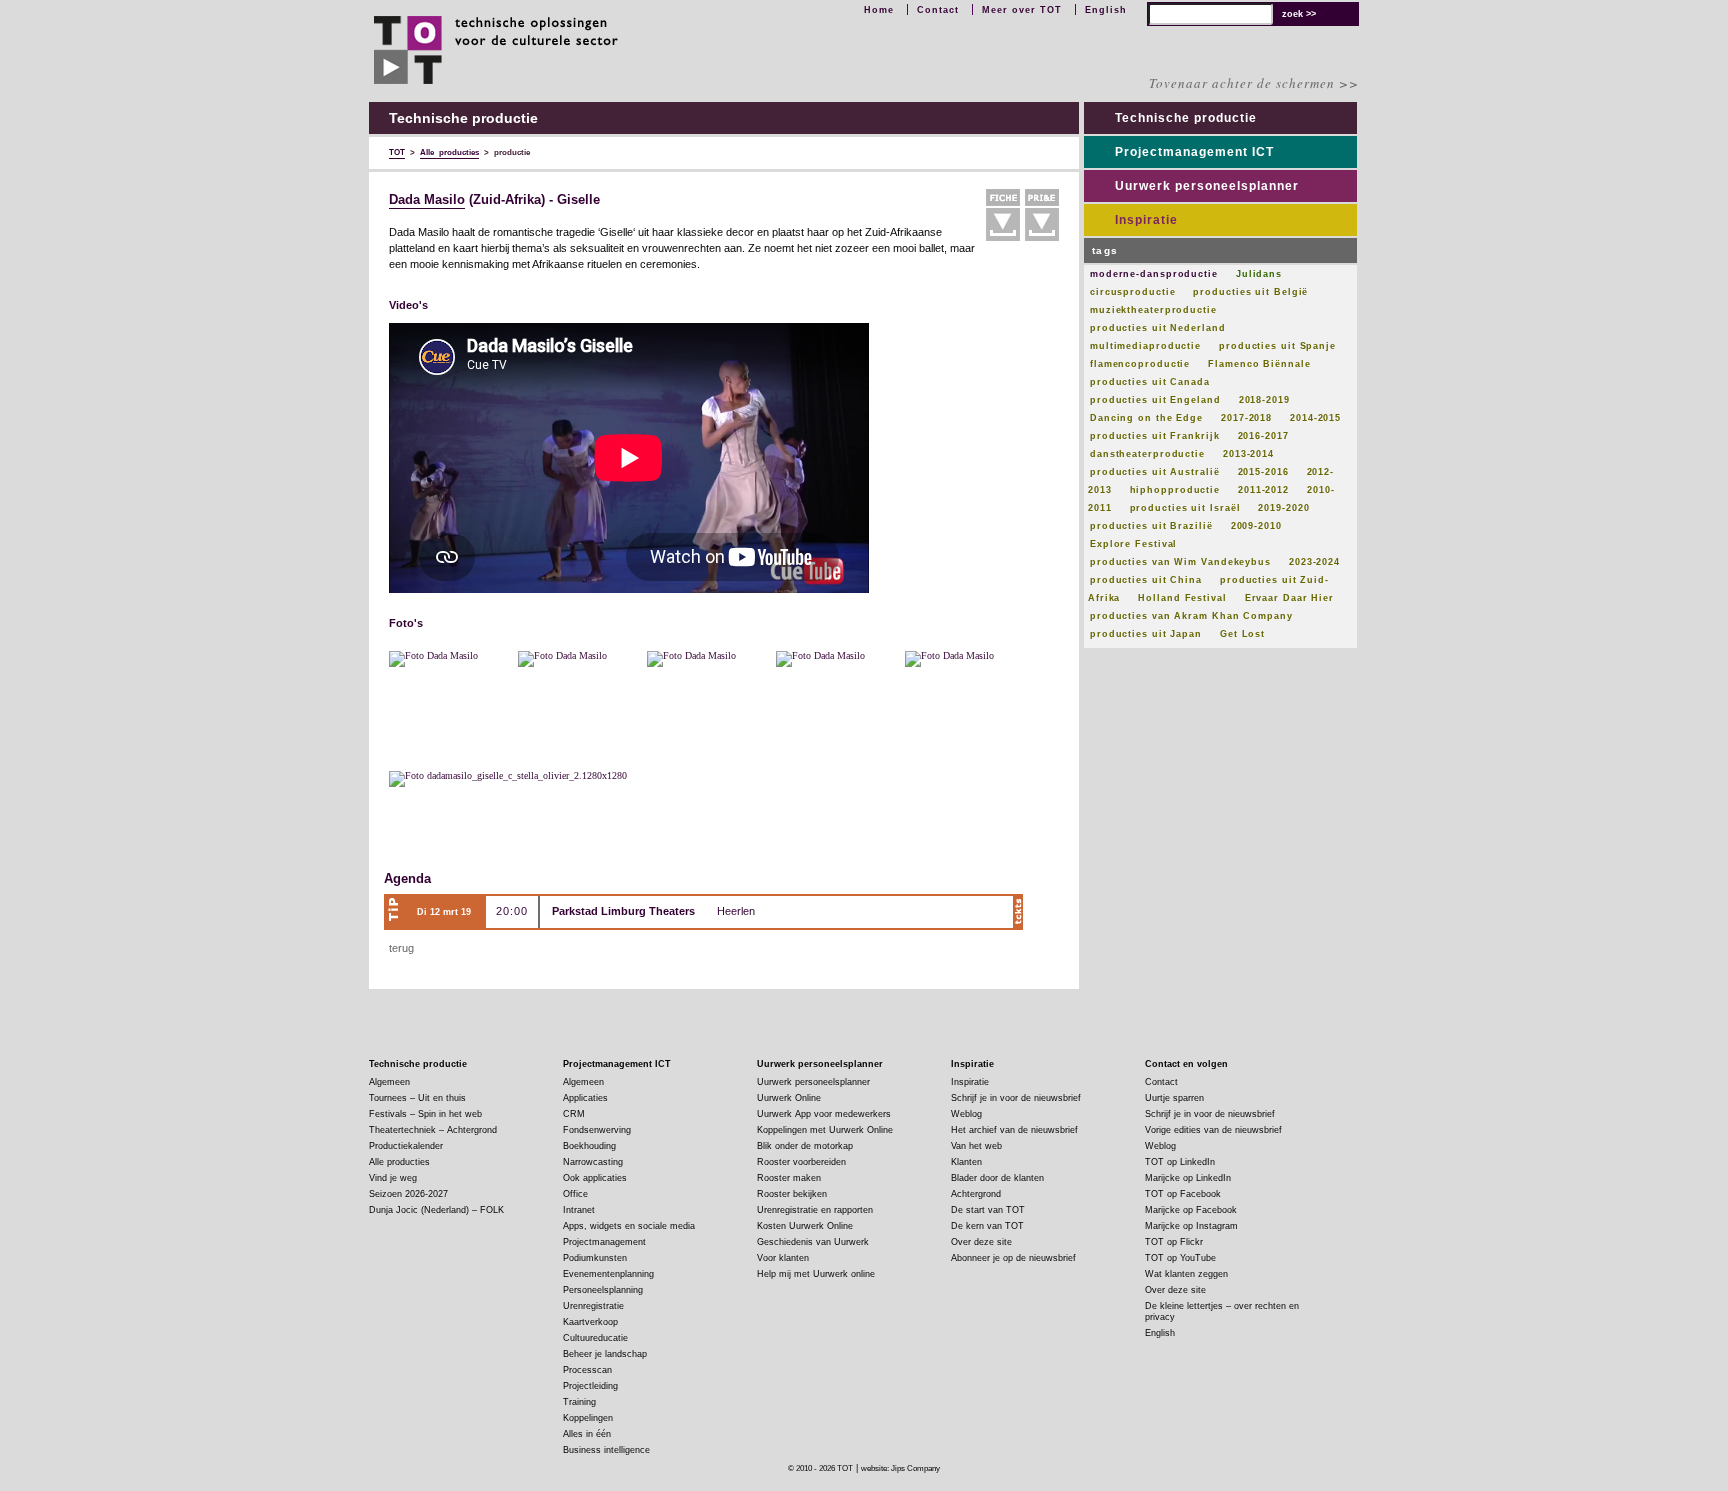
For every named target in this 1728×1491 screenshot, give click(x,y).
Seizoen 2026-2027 (408, 1194)
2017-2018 (1246, 418)
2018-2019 (1264, 400)
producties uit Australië (1155, 472)
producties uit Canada (1150, 382)
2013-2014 (1248, 454)
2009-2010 (1256, 526)
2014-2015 (1315, 418)
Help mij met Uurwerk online (816, 1274)
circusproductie (1133, 292)
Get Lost (1242, 634)
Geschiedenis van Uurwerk (813, 1242)
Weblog (966, 1114)
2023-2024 (1314, 562)
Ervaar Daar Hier (1289, 598)
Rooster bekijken (792, 1194)
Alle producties (399, 1162)
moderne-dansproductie (1154, 274)
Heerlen (736, 911)
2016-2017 (1263, 436)
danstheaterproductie (1147, 454)
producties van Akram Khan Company (1191, 616)
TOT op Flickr (1174, 1242)
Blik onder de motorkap (805, 1146)
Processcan (587, 1370)
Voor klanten (783, 1258)
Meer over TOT (1022, 10)
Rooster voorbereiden (801, 1162)
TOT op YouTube (1180, 1258)
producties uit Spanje (1277, 346)
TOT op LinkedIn (1180, 1162)
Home (879, 10)
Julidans (1259, 274)
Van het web (976, 1146)
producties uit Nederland (1158, 328)
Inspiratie (1146, 220)
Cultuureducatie (595, 1338)
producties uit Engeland (1155, 400)
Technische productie (1186, 118)
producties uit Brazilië (1151, 526)
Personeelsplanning (603, 1290)
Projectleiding (590, 1386)
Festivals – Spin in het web (425, 1114)
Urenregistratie (593, 1306)
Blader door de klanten (997, 1178)
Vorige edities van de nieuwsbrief (1213, 1130)
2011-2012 (1263, 490)
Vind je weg (393, 1178)
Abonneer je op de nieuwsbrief (1013, 1258)
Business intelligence (606, 1450)
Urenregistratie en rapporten (815, 1210)
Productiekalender (406, 1146)
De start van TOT (988, 1210)
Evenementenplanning (608, 1274)
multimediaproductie (1145, 346)
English (1106, 10)
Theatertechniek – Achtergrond (433, 1130)
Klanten (966, 1162)
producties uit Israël (1185, 508)
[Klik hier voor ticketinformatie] (1018, 912)
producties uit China (1146, 580)
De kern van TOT (987, 1226)
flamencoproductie (1140, 364)
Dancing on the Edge (1146, 418)
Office (575, 1194)
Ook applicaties (595, 1178)
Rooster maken (789, 1178)
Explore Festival (1133, 544)
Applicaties (585, 1098)
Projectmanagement (604, 1242)
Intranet (579, 1210)
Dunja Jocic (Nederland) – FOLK (436, 1210)
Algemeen (389, 1082)
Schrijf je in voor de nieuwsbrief (1016, 1098)
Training (579, 1402)
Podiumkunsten (595, 1258)
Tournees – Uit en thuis (417, 1098)
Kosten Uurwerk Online (805, 1226)
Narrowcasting (593, 1162)
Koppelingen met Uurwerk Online (825, 1130)
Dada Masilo (427, 200)
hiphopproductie (1175, 490)
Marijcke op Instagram (1191, 1226)
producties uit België (1250, 292)
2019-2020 (1283, 508)
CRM (574, 1114)
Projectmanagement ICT (1194, 152)
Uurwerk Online (789, 1098)
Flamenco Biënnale (1259, 364)
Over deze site (981, 1242)
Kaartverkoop (590, 1322)
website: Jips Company (900, 1468)
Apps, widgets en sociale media (629, 1226)
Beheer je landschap (605, 1354)
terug (401, 948)
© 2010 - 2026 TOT (820, 1468)
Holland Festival (1182, 598)
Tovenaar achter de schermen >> (1254, 83)
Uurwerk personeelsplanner (1207, 186)
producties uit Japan (1146, 634)
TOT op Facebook (1183, 1194)
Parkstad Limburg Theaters (623, 911)
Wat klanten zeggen (1186, 1274)
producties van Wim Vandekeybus (1180, 562)
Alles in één (587, 1434)
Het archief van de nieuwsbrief (1014, 1130)
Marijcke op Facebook (1191, 1210)
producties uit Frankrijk (1155, 436)
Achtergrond (976, 1194)
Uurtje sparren (1174, 1098)
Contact (938, 10)
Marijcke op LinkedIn (1188, 1178)
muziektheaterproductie (1153, 310)
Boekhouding (589, 1146)
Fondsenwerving (597, 1130)
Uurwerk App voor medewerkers (824, 1114)
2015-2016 (1263, 472)
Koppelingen (588, 1418)
